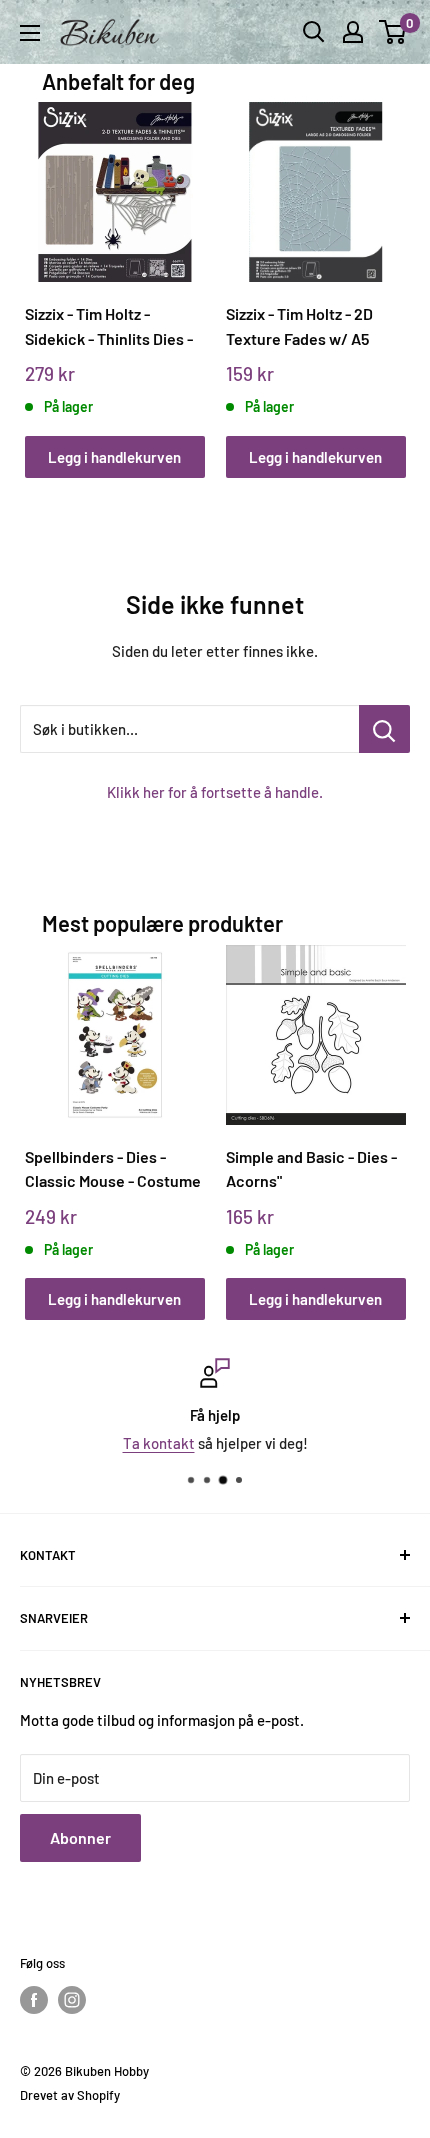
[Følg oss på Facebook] (34, 2000)
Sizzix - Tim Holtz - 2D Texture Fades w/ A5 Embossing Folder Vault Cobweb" (308, 326)
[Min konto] (353, 32)
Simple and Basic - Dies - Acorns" (311, 1169)
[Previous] (46, 270)
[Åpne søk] (314, 32)
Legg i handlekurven (114, 457)
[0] (393, 32)
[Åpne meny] (30, 33)
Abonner (80, 1837)
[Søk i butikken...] (384, 729)
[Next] (383, 270)
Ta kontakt (159, 1443)
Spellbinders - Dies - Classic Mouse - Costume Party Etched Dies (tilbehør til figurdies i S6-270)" (114, 1169)
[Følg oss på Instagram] (72, 2000)
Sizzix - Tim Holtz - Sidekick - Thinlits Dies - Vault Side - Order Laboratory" (109, 326)
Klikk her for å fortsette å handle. (215, 792)
